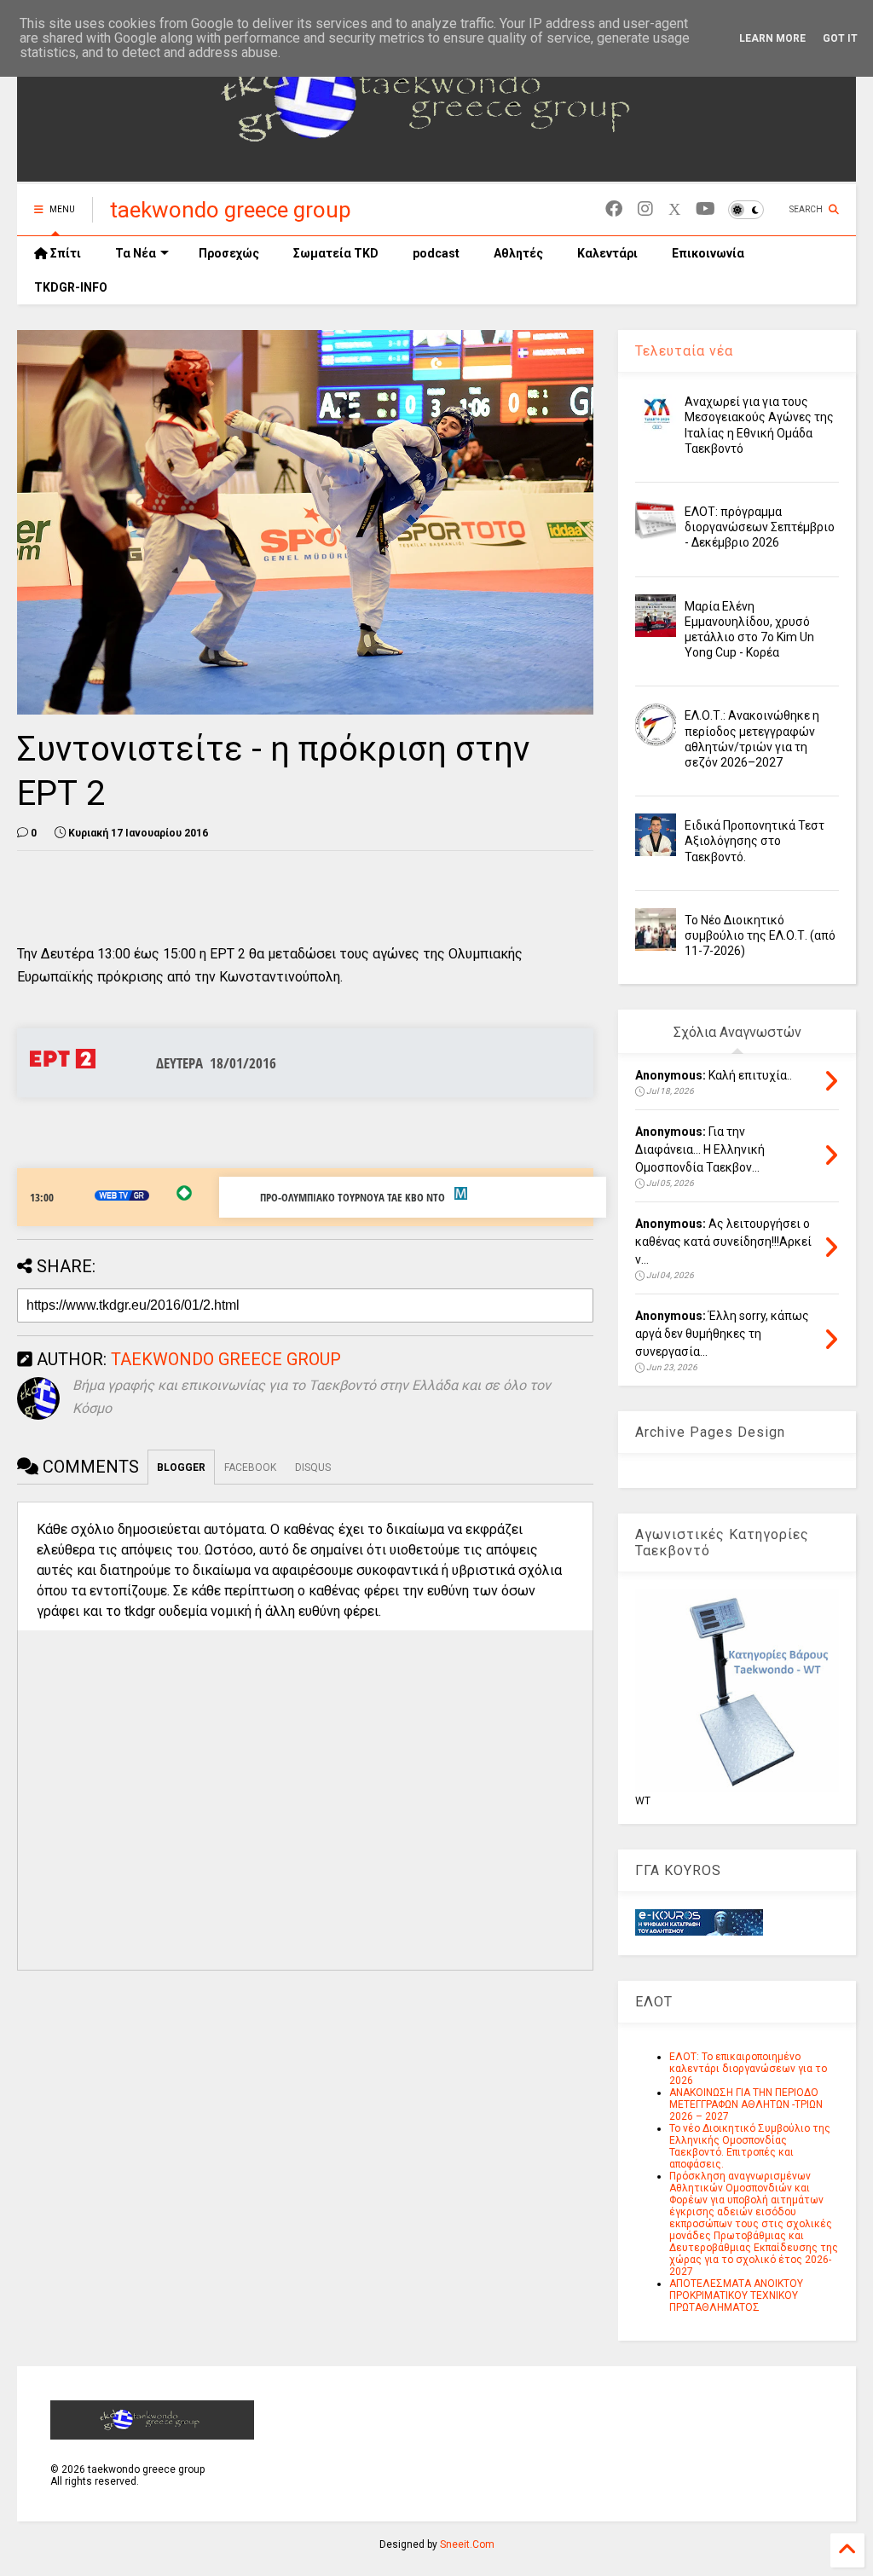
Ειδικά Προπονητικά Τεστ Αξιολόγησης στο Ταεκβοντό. (754, 841)
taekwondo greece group (231, 210)
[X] (674, 209)
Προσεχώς (229, 253)
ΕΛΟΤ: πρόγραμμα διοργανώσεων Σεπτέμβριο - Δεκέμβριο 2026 (760, 527)
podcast (436, 253)
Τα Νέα (136, 253)
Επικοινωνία (708, 253)
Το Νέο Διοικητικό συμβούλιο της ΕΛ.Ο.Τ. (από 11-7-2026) (760, 935)
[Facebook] (614, 209)
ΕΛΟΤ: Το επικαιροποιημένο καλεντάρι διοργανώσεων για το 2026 (748, 2069)
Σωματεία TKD (336, 253)
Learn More (772, 38)
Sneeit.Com (467, 2544)
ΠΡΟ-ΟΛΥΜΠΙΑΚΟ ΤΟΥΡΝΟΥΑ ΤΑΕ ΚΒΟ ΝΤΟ (353, 1198)
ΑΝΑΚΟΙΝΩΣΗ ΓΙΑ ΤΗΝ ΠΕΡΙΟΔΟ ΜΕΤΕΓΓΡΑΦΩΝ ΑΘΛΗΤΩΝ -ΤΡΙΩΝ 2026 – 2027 (746, 2104)
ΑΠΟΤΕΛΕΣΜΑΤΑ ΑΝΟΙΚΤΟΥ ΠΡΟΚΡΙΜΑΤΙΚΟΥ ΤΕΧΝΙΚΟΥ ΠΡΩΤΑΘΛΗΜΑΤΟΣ (736, 2295)
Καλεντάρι (607, 253)
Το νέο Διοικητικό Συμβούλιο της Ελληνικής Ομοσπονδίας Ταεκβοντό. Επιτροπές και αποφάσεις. (750, 2146)
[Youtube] (705, 209)
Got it (840, 38)
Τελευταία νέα (684, 351)
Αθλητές (518, 253)
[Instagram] (645, 209)
